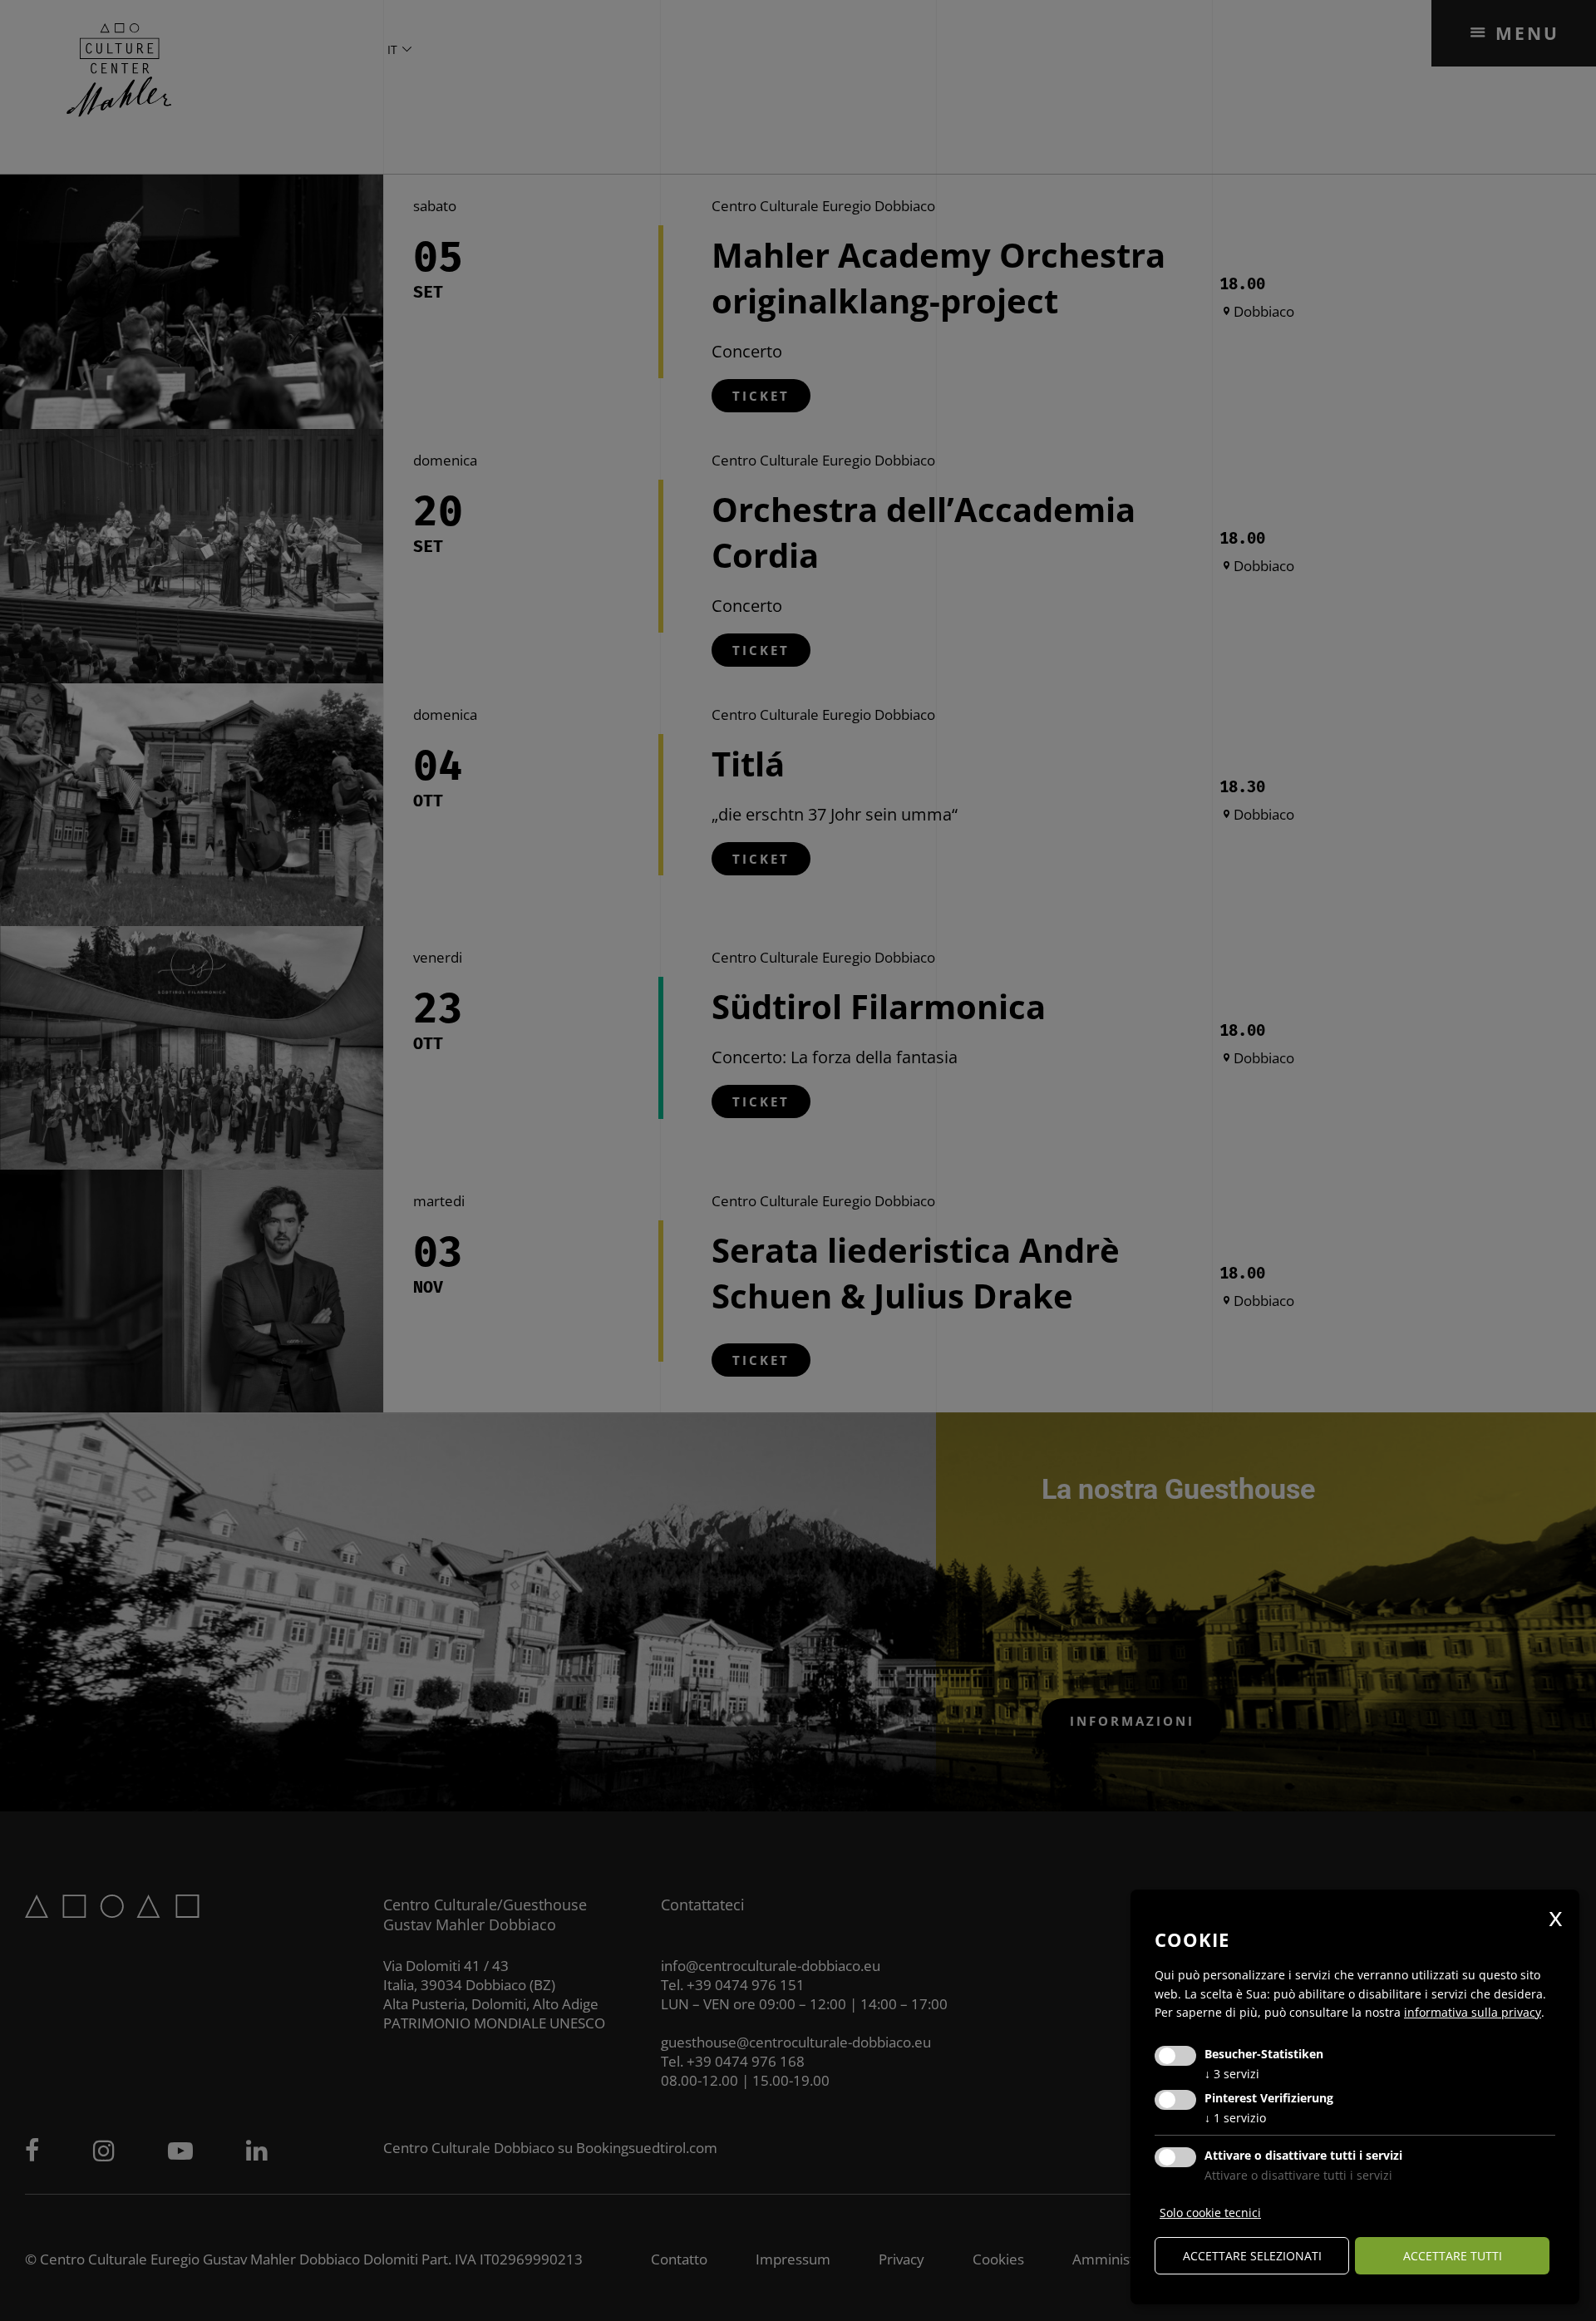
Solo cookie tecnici (1210, 2213)
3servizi (1232, 2074)
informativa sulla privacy (1473, 2012)
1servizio (1235, 2118)
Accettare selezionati (1252, 2256)
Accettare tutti (1453, 2256)
